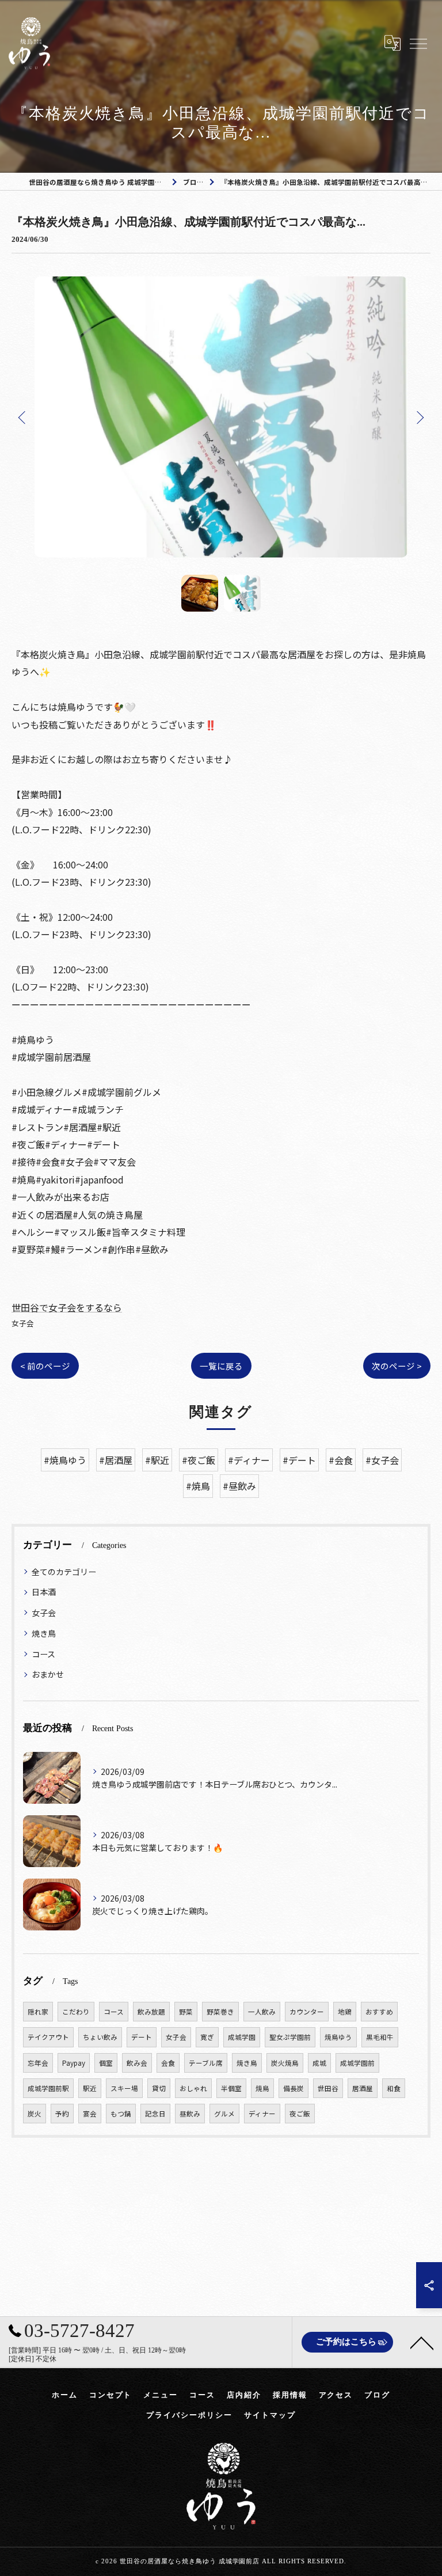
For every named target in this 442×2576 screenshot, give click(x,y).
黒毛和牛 (380, 2037)
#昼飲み (239, 1486)
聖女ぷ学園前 (290, 2037)
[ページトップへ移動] (422, 2342)
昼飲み (190, 2114)
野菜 (186, 2012)
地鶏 (345, 2012)
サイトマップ (270, 2415)
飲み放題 (151, 2012)
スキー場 (124, 2088)
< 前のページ (45, 1366)
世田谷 (328, 2088)
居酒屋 (363, 2088)
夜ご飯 (300, 2114)
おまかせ (48, 1674)
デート (142, 2037)
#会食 (341, 1460)
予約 (62, 2114)
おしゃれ (193, 2088)
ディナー (262, 2114)
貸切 (159, 2088)
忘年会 (38, 2063)
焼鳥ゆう (338, 2037)
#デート (299, 1460)
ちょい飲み (100, 2037)
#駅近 (157, 1460)
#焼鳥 (198, 1486)
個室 (106, 2063)
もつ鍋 (121, 2114)
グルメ (224, 2114)
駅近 (90, 2088)
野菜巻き (220, 2012)
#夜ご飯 (199, 1460)
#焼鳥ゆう (65, 1460)
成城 (319, 2063)
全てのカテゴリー (64, 1572)
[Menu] (418, 43)
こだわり (76, 2012)
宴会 (90, 2114)
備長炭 (294, 2088)
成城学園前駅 (48, 2088)
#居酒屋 (116, 1460)
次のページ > (397, 1366)
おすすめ (379, 2012)
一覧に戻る (221, 1366)
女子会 (23, 1323)
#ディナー (249, 1460)
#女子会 (382, 1460)
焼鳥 (262, 2088)
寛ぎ (207, 2037)
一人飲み (262, 2012)
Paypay (74, 2063)
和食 (394, 2088)
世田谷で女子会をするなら (67, 1307)
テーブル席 (206, 2063)
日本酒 (44, 1592)
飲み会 (137, 2063)
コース (43, 1654)
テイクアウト (48, 2037)
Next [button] (419, 417)
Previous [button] (23, 417)
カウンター (307, 2012)
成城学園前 (357, 2063)
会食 (168, 2063)
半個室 (231, 2088)
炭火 (35, 2114)
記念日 (155, 2114)
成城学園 (242, 2037)
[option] (221, 417)
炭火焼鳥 (285, 2063)
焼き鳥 (44, 1633)
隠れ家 (38, 2012)
